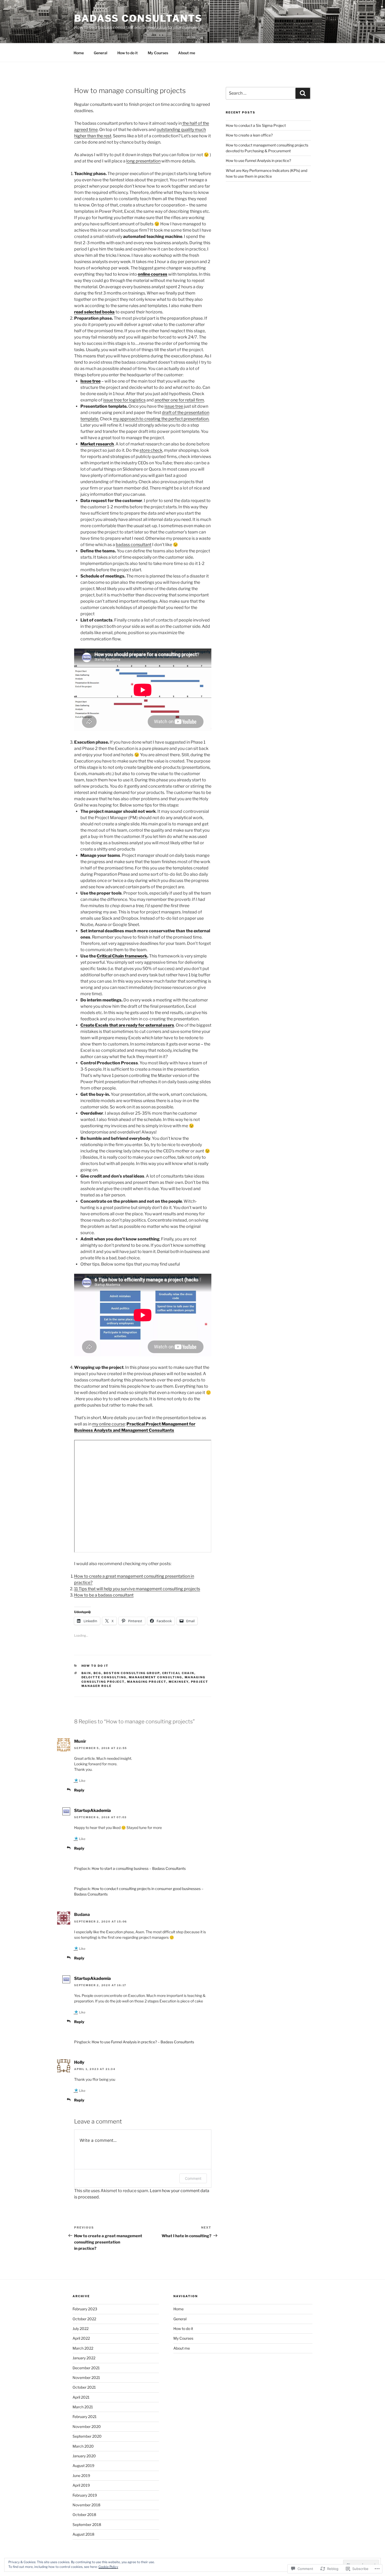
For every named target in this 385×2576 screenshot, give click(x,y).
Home (79, 53)
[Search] (303, 93)
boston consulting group (132, 1673)
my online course (109, 1424)
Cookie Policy (108, 2567)
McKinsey (179, 1682)
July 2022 (81, 2329)
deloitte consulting (104, 1677)
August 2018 (83, 2534)
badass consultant (134, 545)
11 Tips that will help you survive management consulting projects (137, 1589)
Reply (79, 1790)
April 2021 (81, 2397)
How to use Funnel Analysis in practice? (258, 160)
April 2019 (81, 2485)
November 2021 (86, 2378)
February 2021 (85, 2417)
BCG (97, 1673)
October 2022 (84, 2319)
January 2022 (84, 2358)
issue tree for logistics (124, 400)
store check (151, 450)
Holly (79, 2062)
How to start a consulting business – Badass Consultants (139, 1868)
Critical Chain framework (122, 956)
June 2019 (81, 2476)
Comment (193, 2178)
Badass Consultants (138, 18)
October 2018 (84, 2515)
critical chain (178, 1673)
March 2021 (83, 2407)
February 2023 (85, 2309)
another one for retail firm (179, 400)
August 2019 (83, 2466)
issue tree (174, 406)
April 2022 (81, 2338)
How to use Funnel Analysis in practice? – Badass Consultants (143, 2042)
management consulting (156, 1677)
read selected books (94, 312)
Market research (97, 444)
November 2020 (87, 2427)
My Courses (158, 53)
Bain (86, 1673)
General (101, 53)
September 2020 (87, 2436)
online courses (153, 274)
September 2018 (87, 2525)
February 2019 (85, 2495)
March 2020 (83, 2446)
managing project (147, 1682)
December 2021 (86, 2368)
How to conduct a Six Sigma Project (256, 125)
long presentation (143, 161)
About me (187, 53)
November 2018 (86, 2505)
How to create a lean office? (249, 135)
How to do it (128, 53)
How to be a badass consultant (104, 1595)
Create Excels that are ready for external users (127, 1025)
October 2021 (84, 2387)
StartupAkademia (92, 1810)
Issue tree (90, 381)
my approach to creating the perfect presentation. (161, 419)
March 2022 (83, 2348)
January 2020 (84, 2456)
